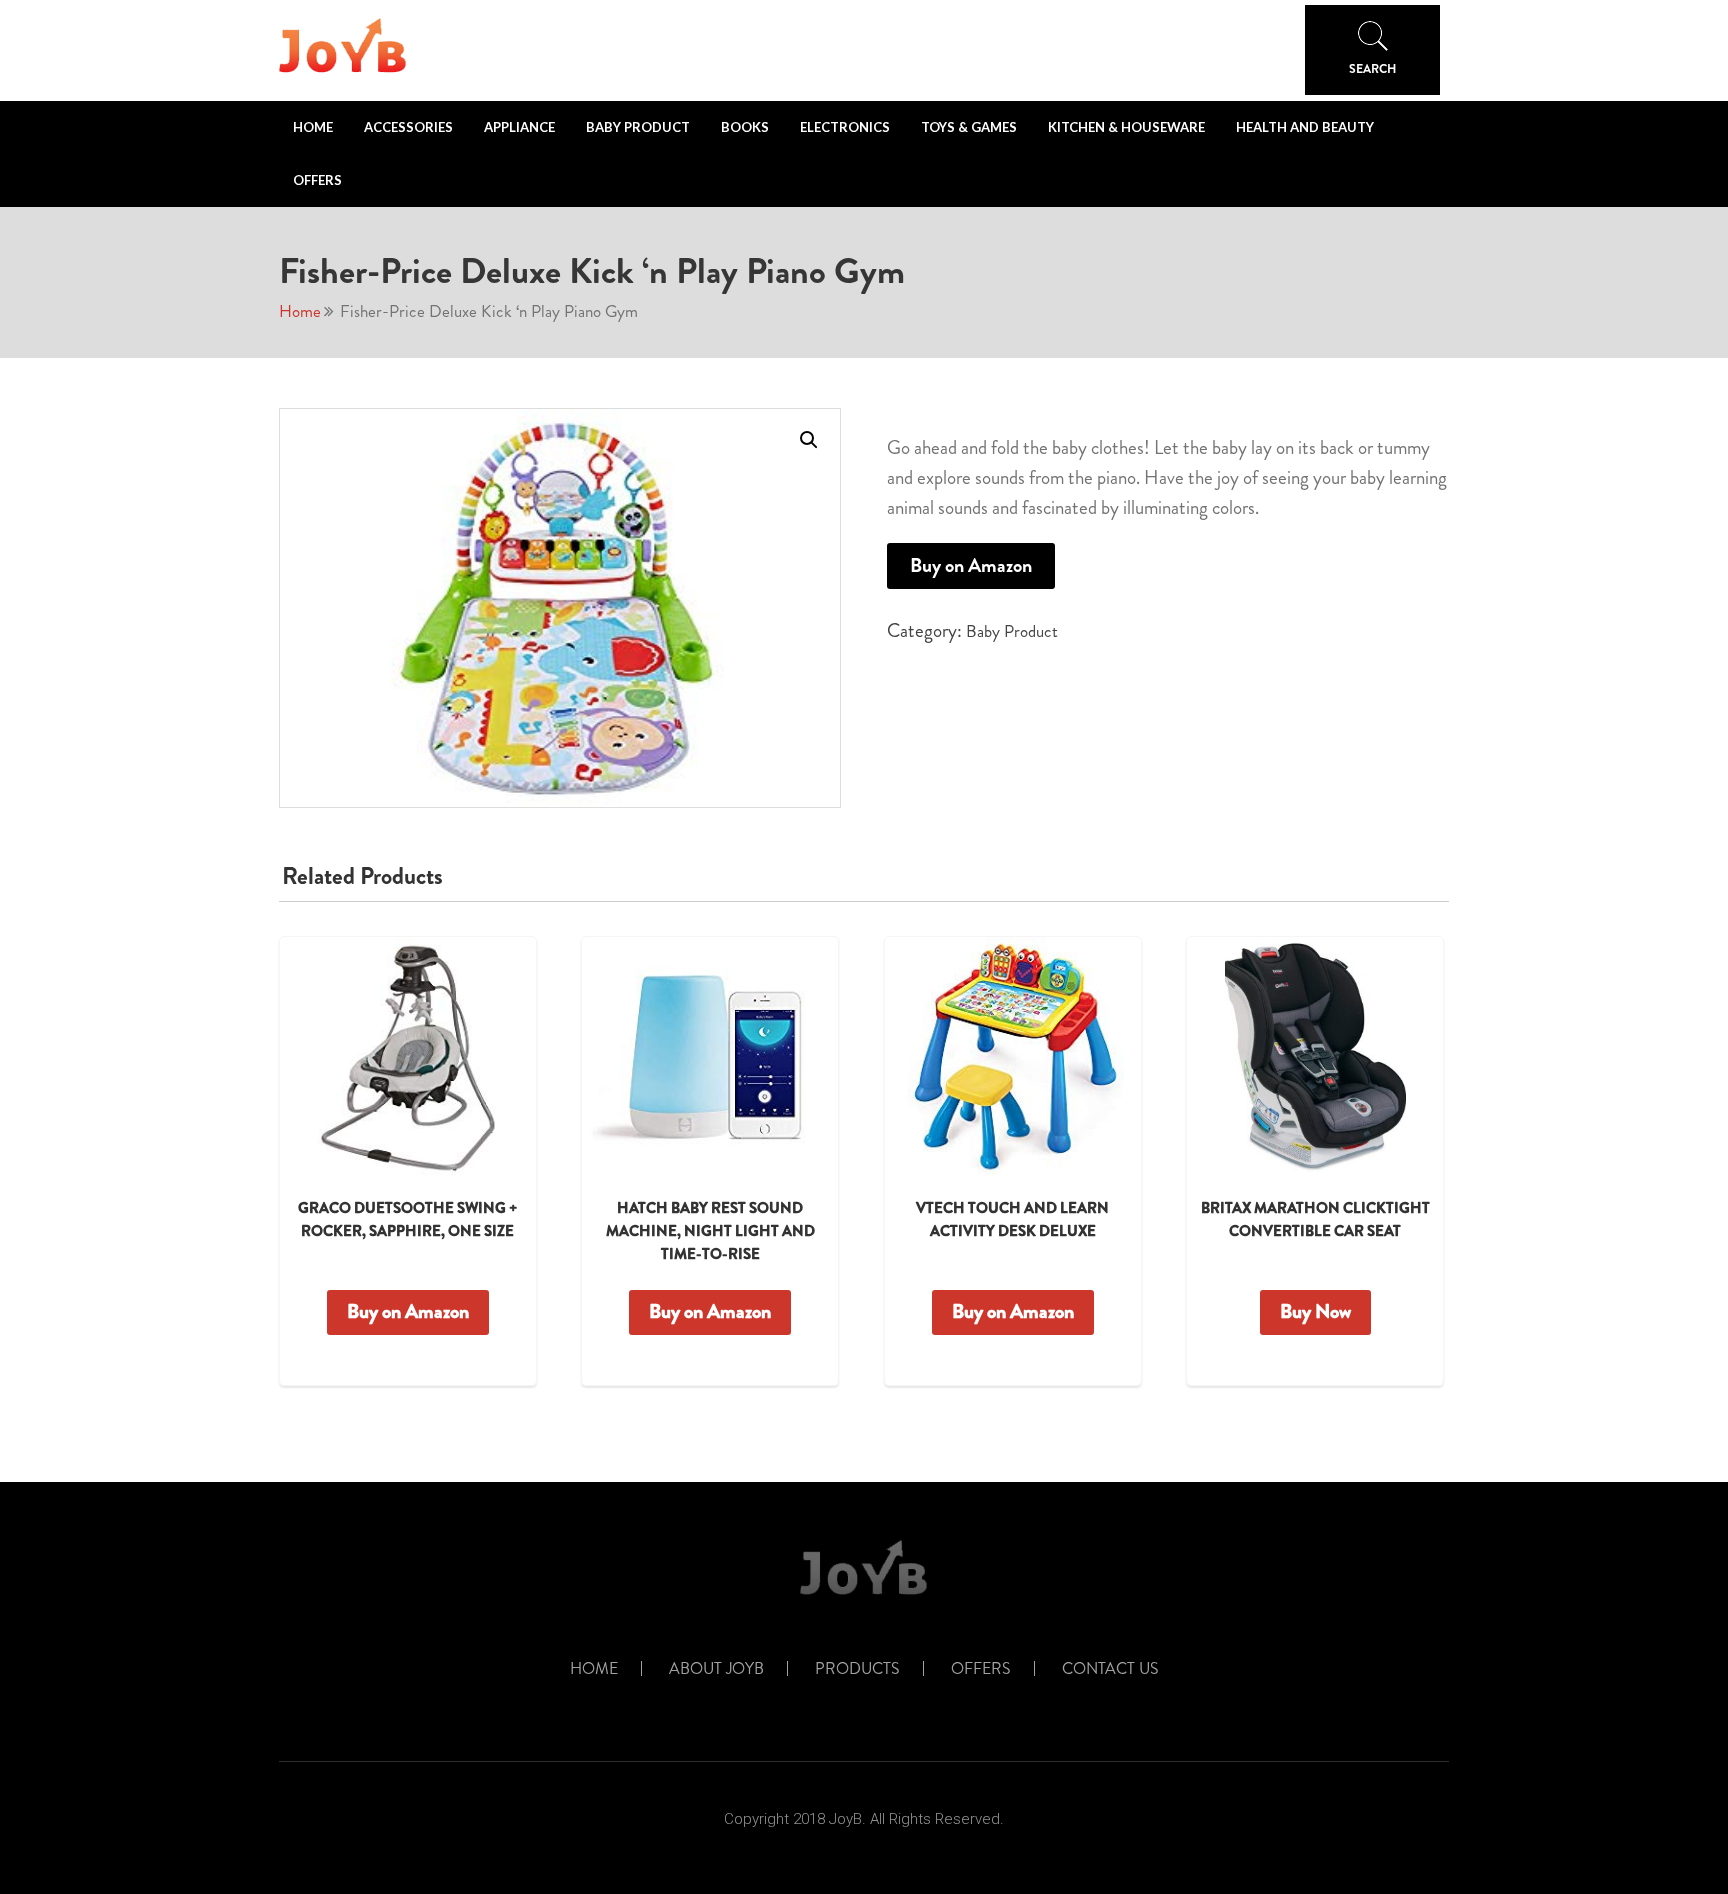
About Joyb (716, 1669)
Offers (317, 180)
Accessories (408, 127)
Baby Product (638, 127)
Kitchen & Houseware (1126, 127)
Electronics (845, 127)
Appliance (519, 127)
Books (745, 127)
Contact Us (1110, 1669)
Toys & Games (969, 127)
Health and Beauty (1305, 127)
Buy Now (1315, 1311)
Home (313, 127)
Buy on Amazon (971, 565)
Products (857, 1669)
